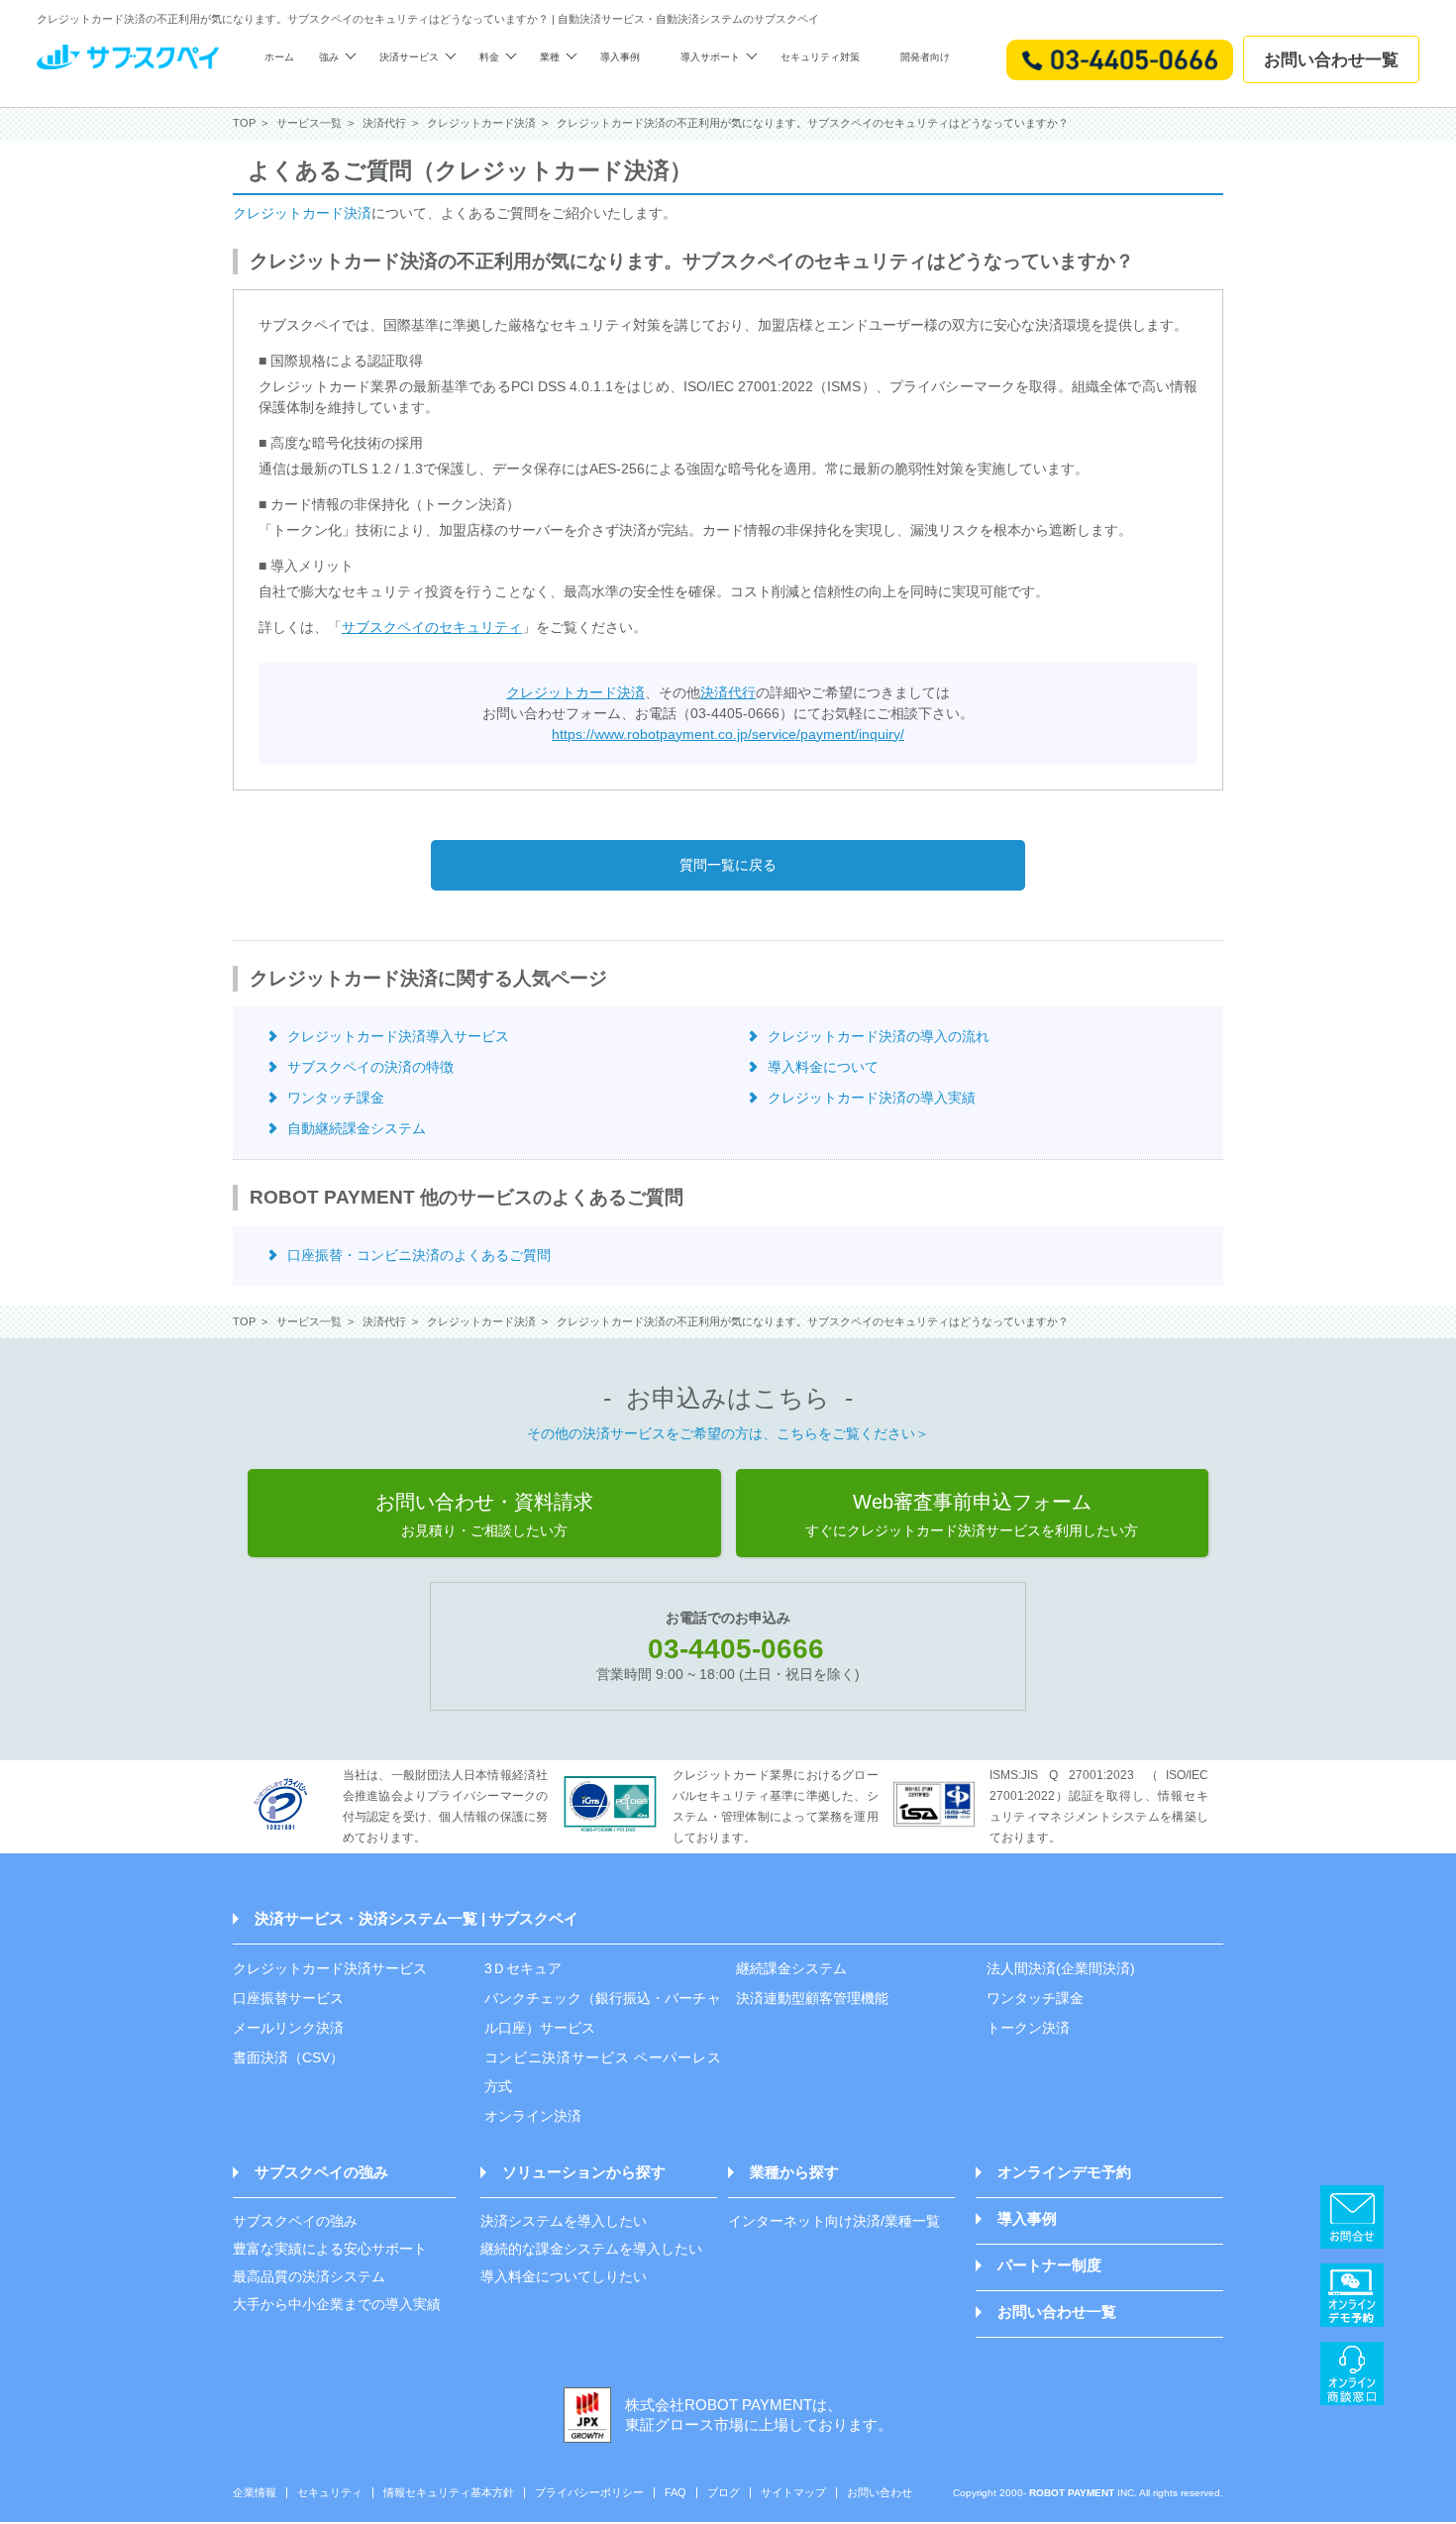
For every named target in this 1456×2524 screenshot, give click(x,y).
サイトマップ (793, 2493)
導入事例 (620, 57)
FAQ (676, 2493)
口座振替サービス (288, 1998)
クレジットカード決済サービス (330, 1968)
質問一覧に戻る (728, 865)
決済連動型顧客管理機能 (812, 1998)
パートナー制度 (1049, 2265)
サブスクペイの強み (321, 2172)
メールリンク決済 (288, 2028)
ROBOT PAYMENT (1072, 2493)
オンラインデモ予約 (1064, 2172)
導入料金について (823, 1067)
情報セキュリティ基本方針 (449, 2493)
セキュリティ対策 (820, 57)
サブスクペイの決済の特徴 (370, 1067)
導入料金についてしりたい (564, 2276)
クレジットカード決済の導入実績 (872, 1098)
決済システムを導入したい (564, 2221)
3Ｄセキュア (523, 1968)
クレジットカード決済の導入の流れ (879, 1036)
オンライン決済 (533, 2116)
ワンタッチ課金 (336, 1098)
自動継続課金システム (357, 1128)
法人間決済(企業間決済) (1061, 1968)
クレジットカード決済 (302, 213)
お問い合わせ (880, 2493)
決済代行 (728, 692)
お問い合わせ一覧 (1331, 60)
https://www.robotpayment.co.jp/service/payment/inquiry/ (728, 734)
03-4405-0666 (736, 1649)
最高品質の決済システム (309, 2276)
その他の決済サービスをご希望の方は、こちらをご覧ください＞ (728, 1433)
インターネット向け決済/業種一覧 (834, 2221)
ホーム (279, 57)
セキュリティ (330, 2493)
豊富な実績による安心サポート (330, 2249)
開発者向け (925, 57)
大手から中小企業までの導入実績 (337, 2304)
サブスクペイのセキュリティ (432, 627)
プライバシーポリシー (589, 2493)
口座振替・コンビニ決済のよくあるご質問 (419, 1255)
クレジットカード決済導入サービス (398, 1036)
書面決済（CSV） (288, 2057)
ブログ (724, 2493)
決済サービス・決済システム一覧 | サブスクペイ (416, 1918)
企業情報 (255, 2493)
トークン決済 (1028, 2028)
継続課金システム (791, 1968)
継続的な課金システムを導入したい (591, 2249)
